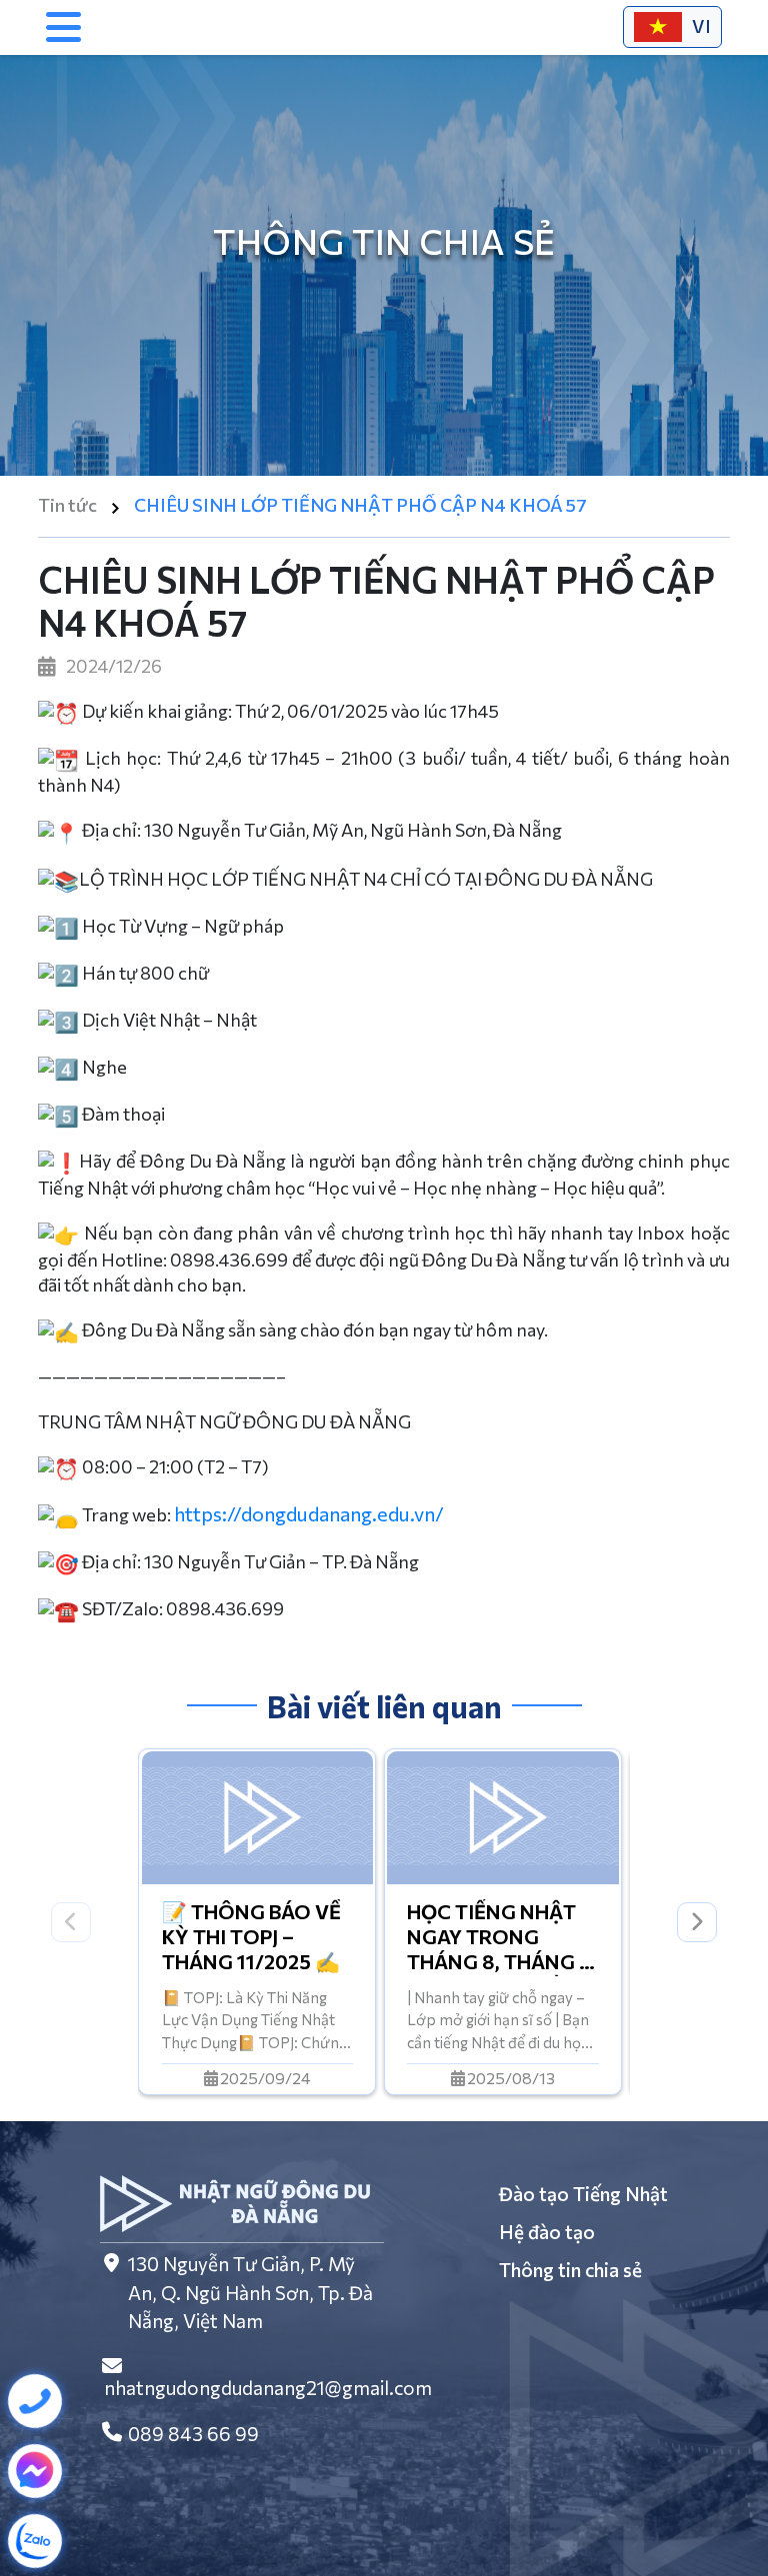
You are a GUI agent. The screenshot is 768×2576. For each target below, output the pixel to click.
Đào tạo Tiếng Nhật (583, 2194)
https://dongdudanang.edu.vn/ (309, 1513)
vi (701, 26)
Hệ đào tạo (547, 2232)
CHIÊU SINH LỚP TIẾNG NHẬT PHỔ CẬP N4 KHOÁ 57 (360, 505)
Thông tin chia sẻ (570, 2270)
